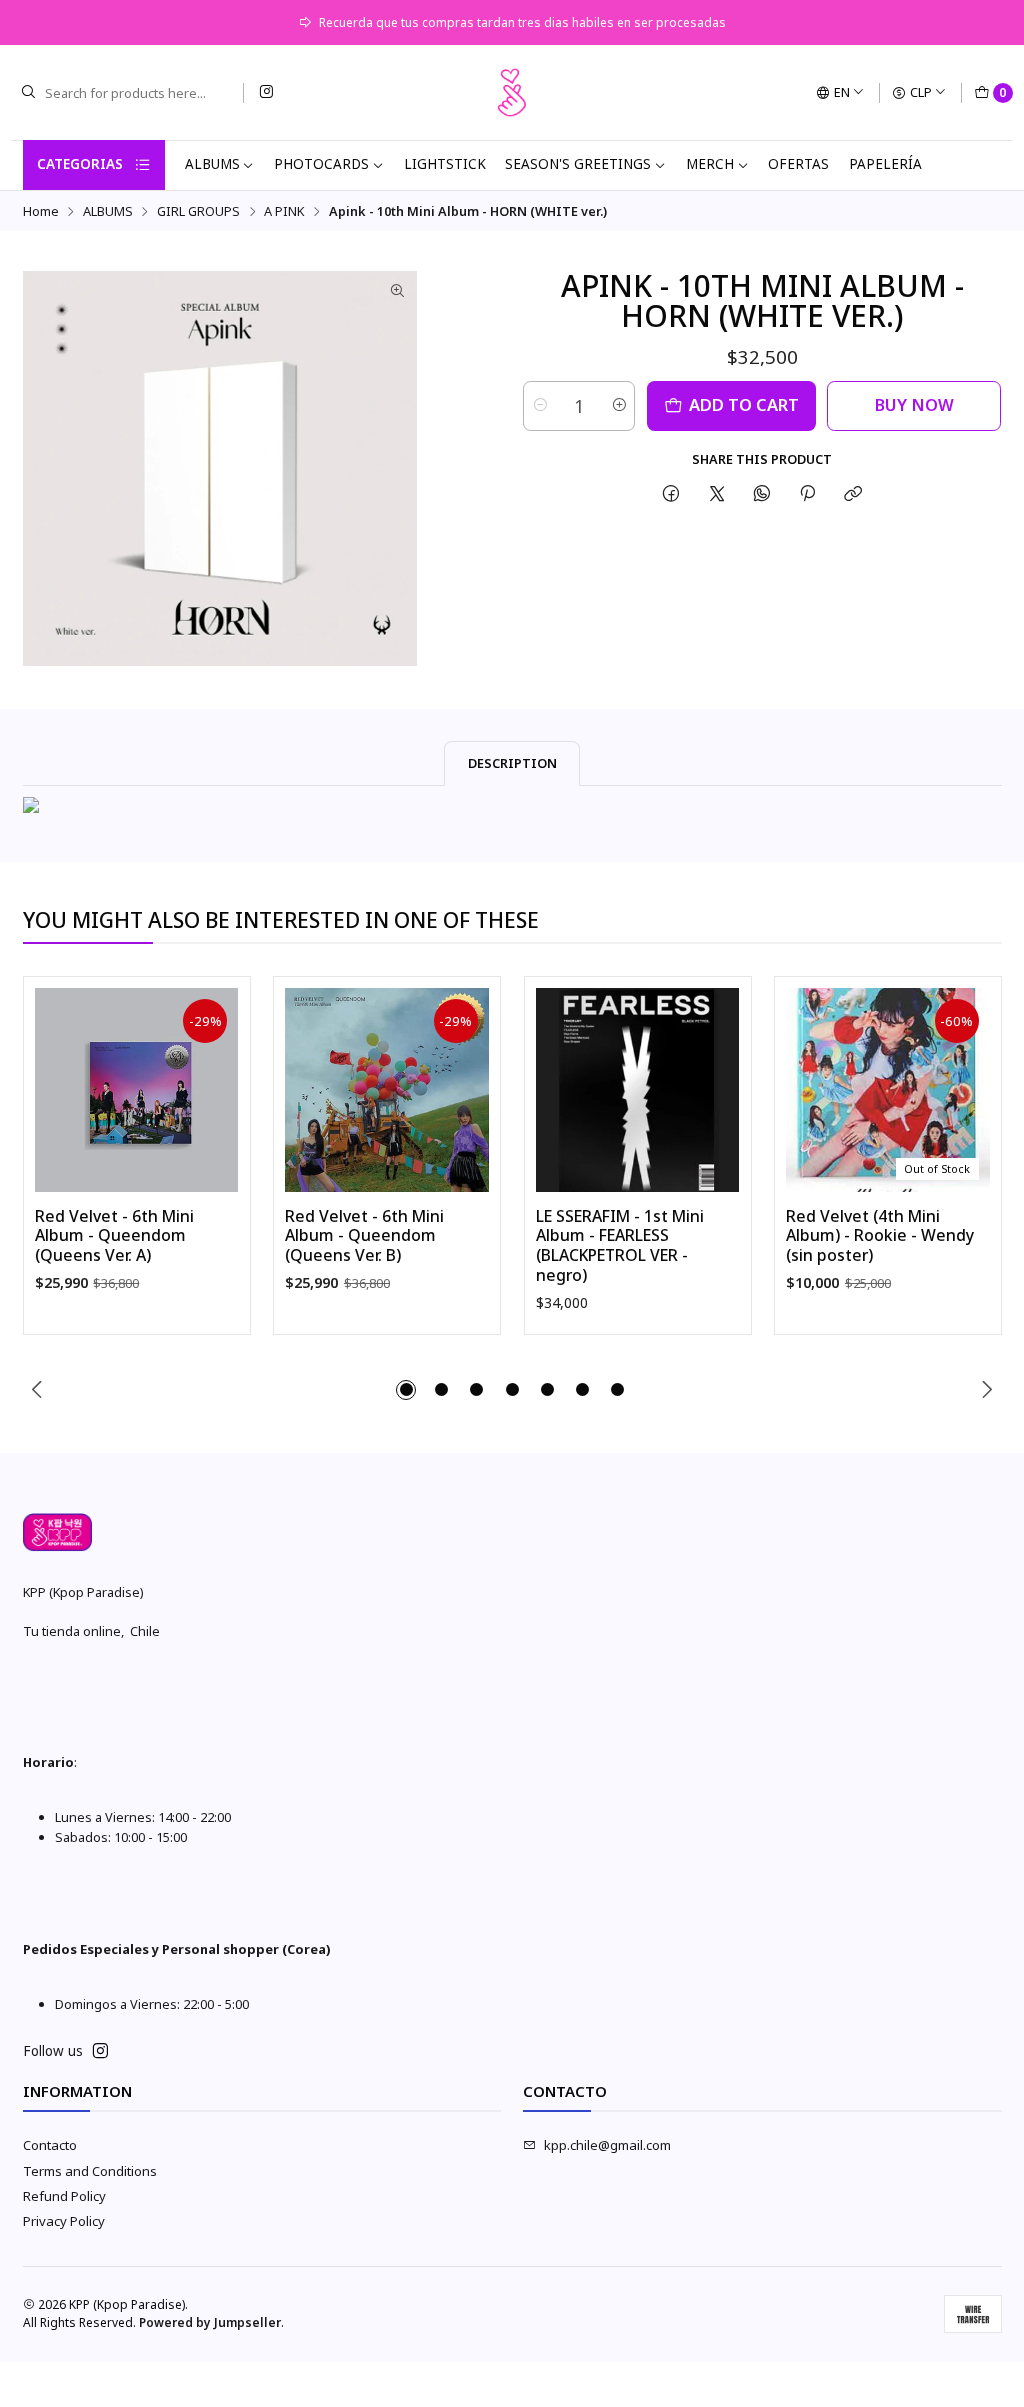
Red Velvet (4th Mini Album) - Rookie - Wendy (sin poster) (880, 1236)
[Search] (28, 93)
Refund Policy (64, 2196)
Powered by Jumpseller (210, 2322)
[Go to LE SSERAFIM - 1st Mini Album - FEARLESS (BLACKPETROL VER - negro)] (638, 1090)
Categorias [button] (80, 164)
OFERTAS (798, 164)
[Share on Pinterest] (808, 493)
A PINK (284, 211)
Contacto (50, 2145)
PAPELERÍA (885, 164)
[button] (406, 1390)
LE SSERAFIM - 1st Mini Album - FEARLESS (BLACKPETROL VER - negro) (620, 1246)
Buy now (914, 404)
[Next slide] (987, 1390)
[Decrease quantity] (539, 406)
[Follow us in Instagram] (266, 92)
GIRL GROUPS (198, 211)
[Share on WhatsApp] (761, 493)
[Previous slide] (38, 1390)
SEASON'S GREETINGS (578, 164)
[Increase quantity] (618, 406)
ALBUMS (212, 164)
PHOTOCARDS (321, 164)
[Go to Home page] (512, 93)
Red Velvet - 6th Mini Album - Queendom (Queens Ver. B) (364, 1236)
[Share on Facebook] (671, 493)
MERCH (710, 164)
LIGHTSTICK (445, 164)
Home (41, 211)
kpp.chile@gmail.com (607, 2145)
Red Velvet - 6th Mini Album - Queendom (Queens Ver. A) (114, 1236)
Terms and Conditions (90, 2171)
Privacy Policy (64, 2221)
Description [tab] (512, 763)
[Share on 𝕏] (716, 493)
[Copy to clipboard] (853, 493)
